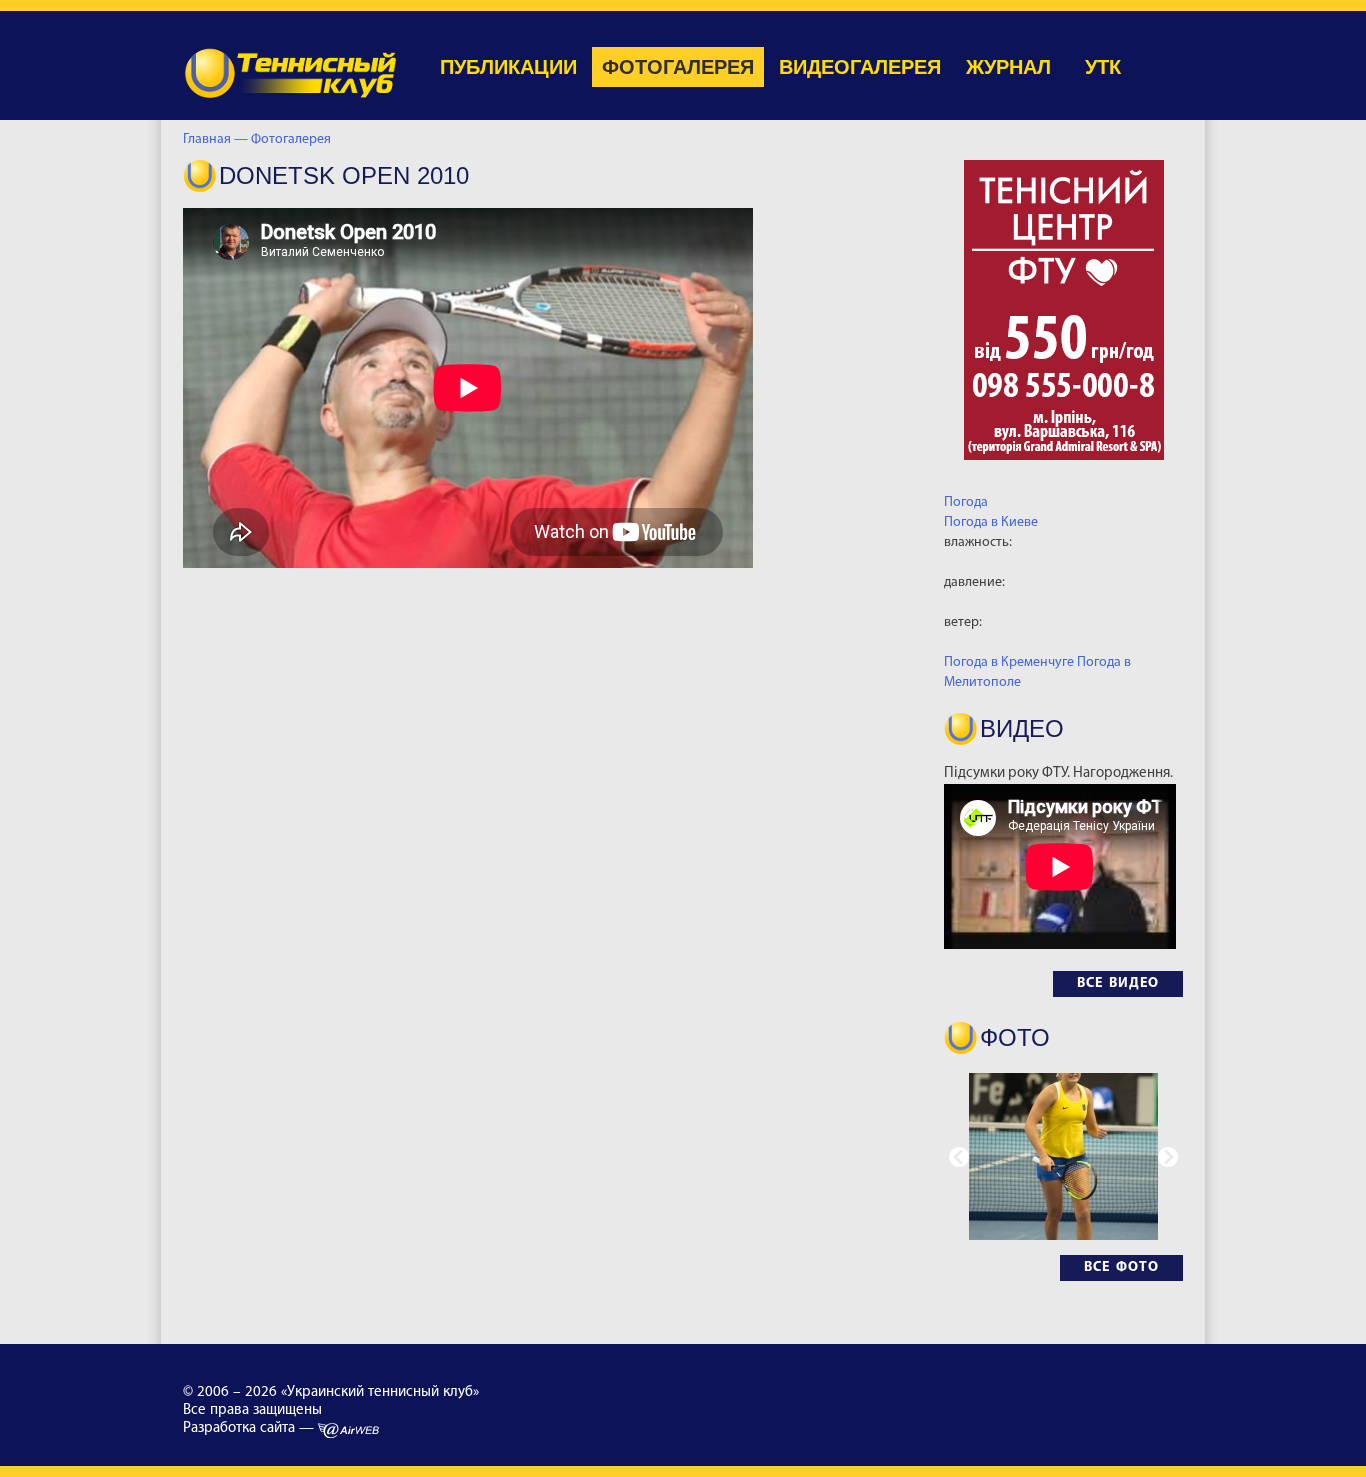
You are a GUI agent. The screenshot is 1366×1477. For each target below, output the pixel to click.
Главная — (215, 139)
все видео (1118, 983)
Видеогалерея (860, 67)
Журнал (1008, 67)
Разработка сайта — (250, 1428)
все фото (1121, 1267)
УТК (1103, 67)
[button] (1168, 1157)
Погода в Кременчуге (1009, 662)
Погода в (991, 522)
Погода (966, 502)
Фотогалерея (678, 67)
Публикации (508, 67)
